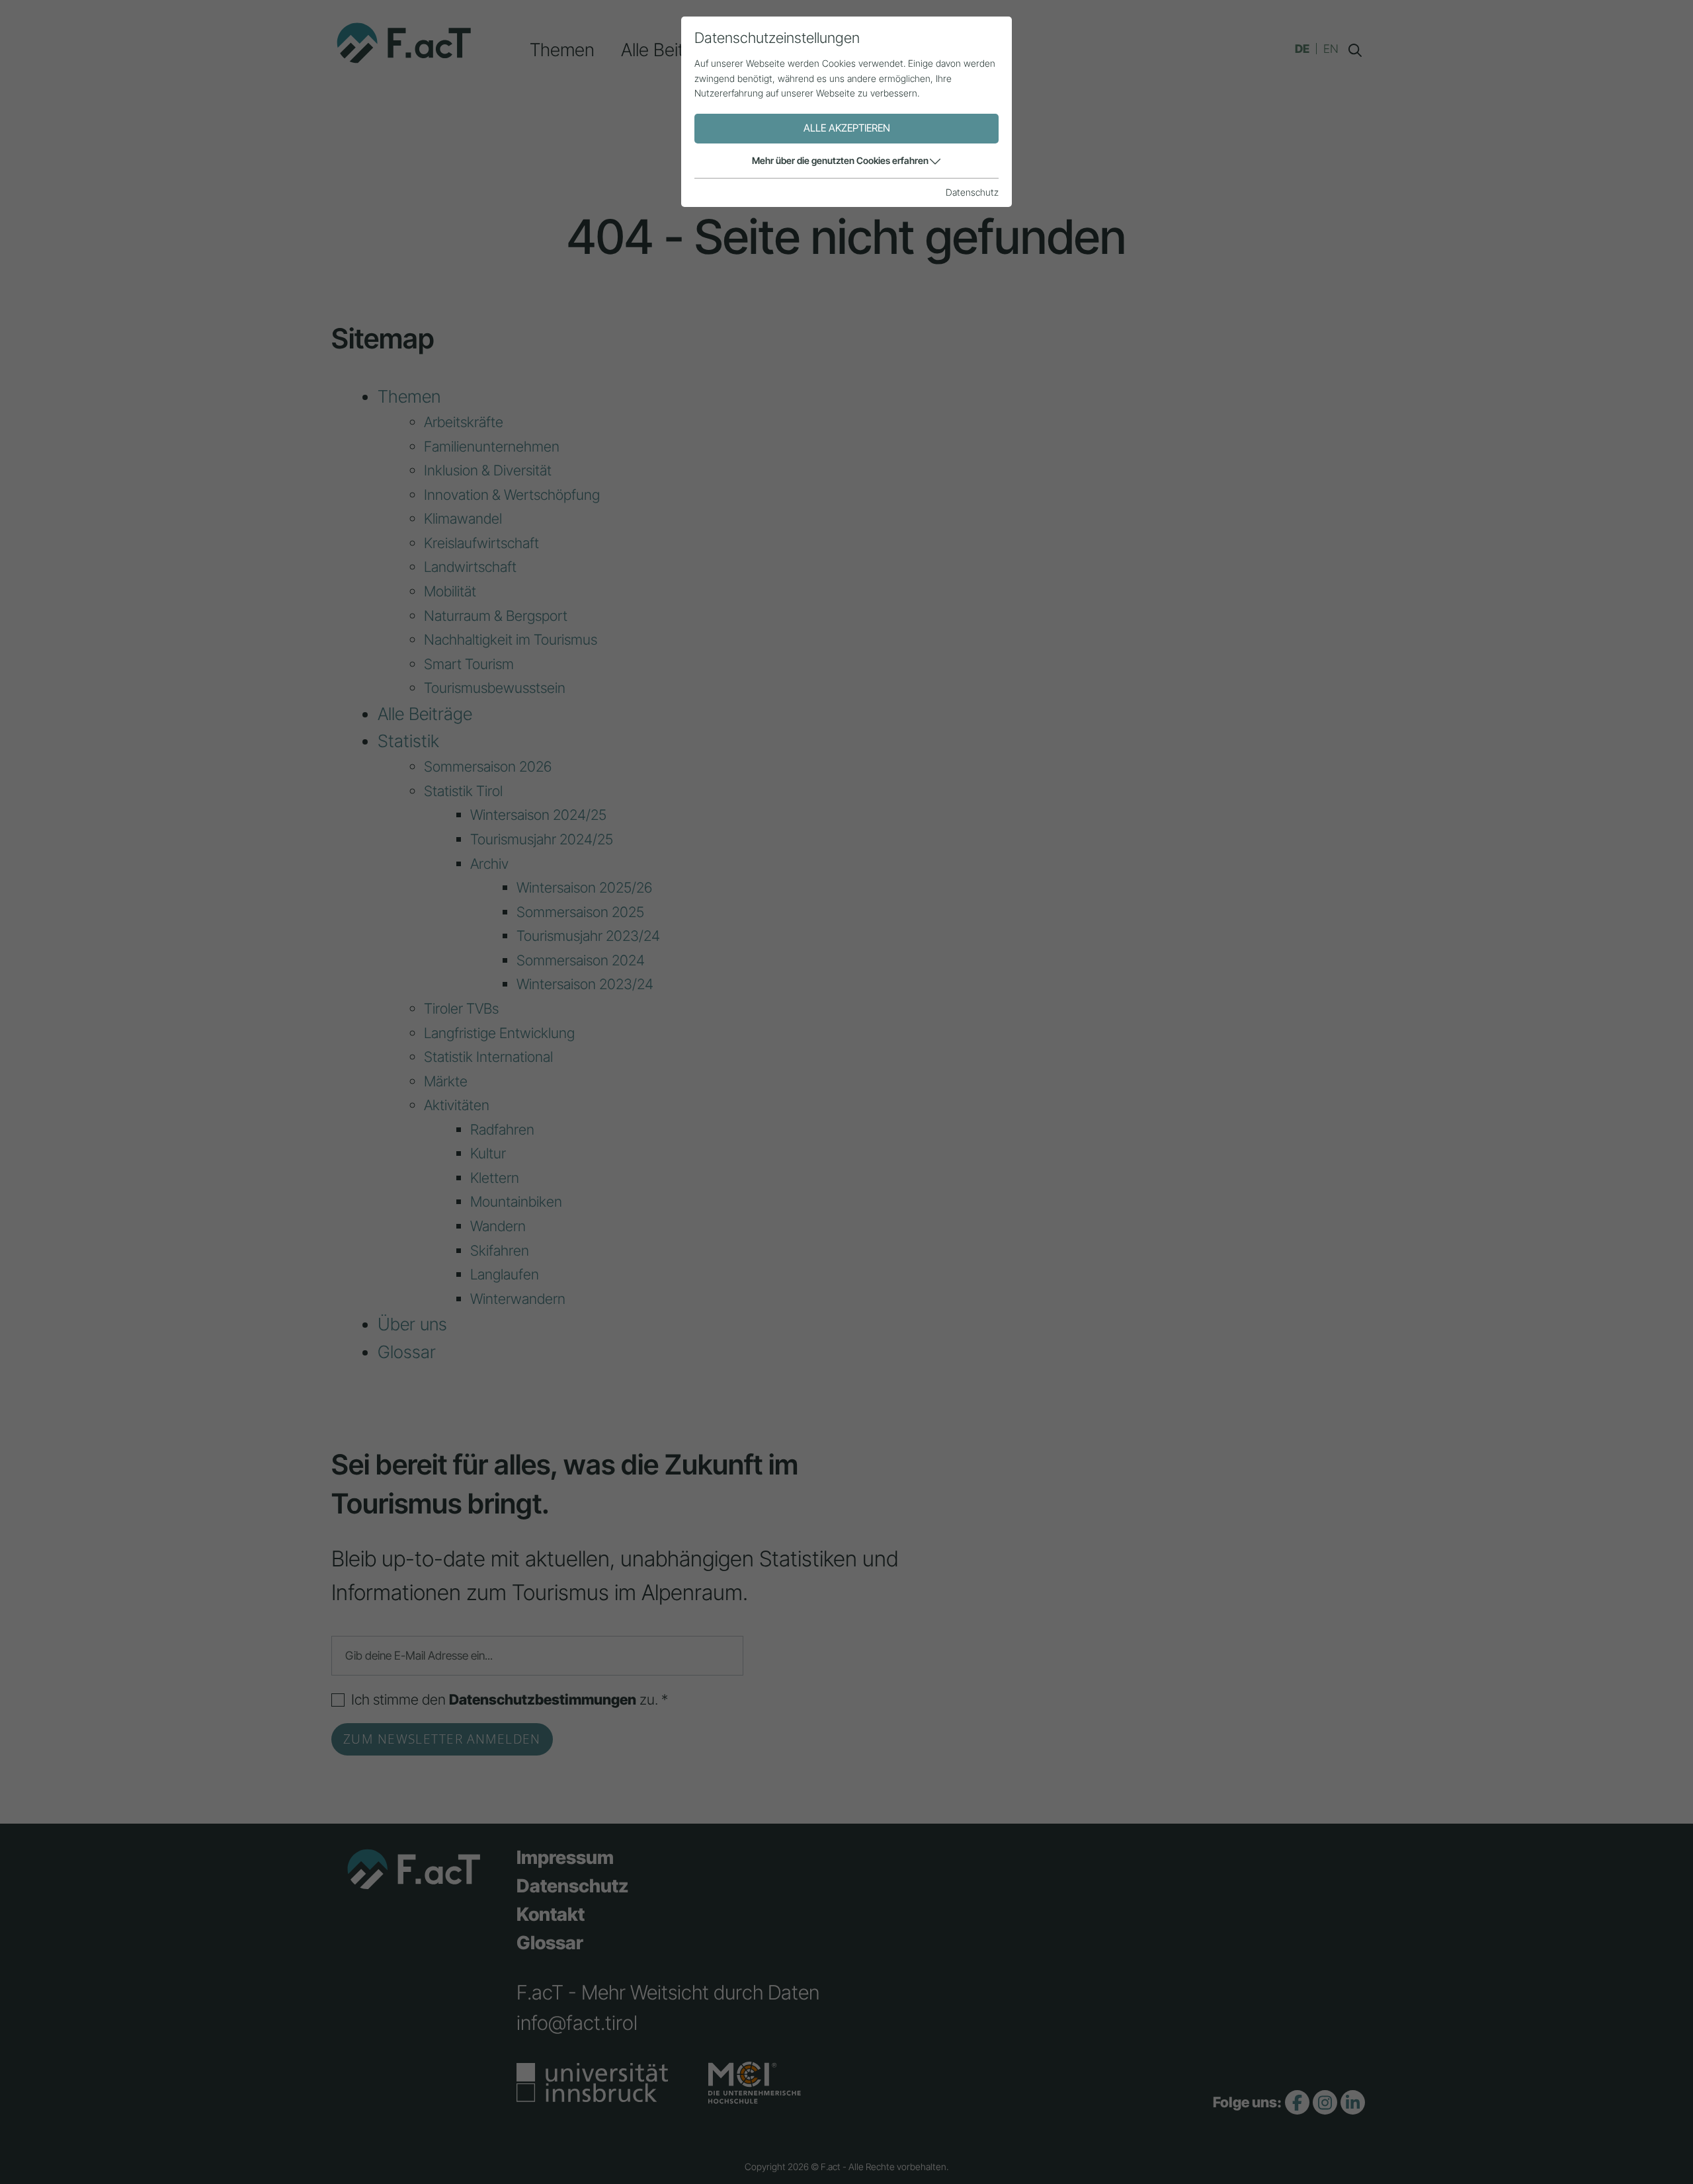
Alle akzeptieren (847, 128)
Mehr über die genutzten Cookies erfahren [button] (840, 160)
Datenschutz (972, 192)
